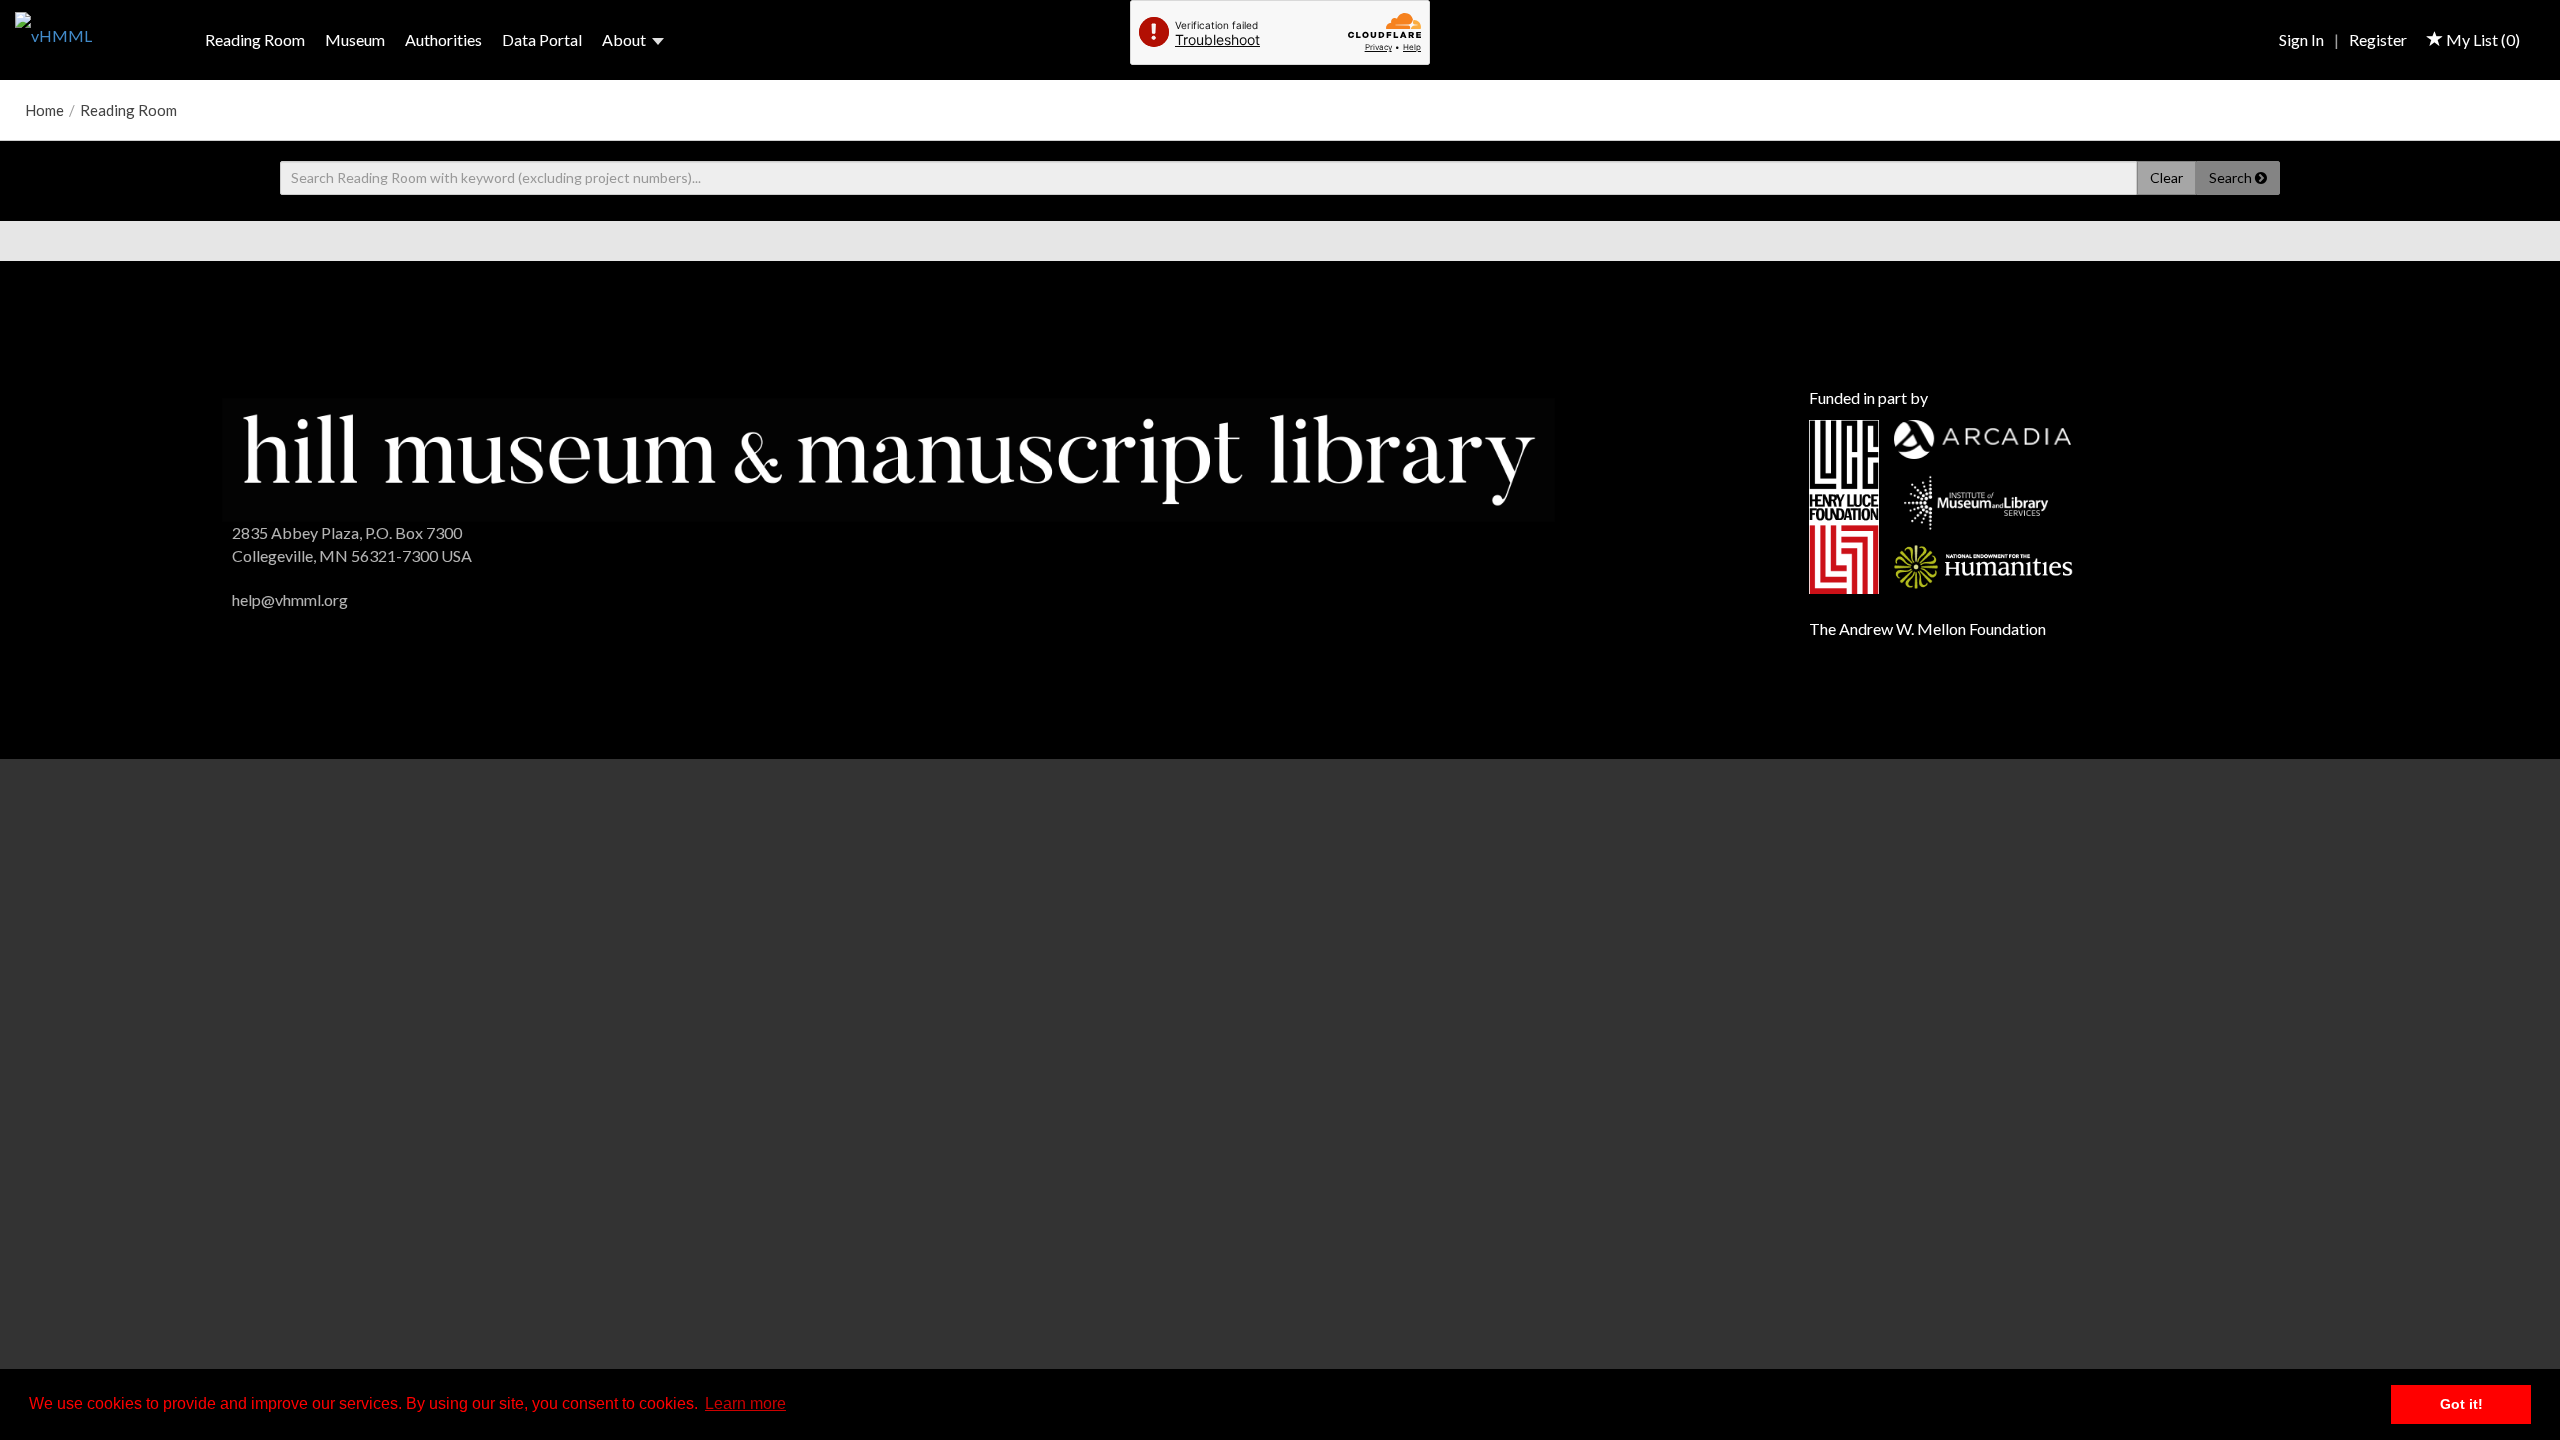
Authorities (443, 39)
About (624, 39)
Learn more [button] (745, 1403)
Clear (2166, 177)
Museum (355, 39)
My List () (2481, 39)
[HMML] (888, 457)
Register (2378, 39)
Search (2232, 177)
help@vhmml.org (290, 599)
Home (44, 110)
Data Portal (542, 39)
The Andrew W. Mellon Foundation (1927, 628)
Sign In (2301, 39)
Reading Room (255, 39)
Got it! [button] (2461, 1404)
